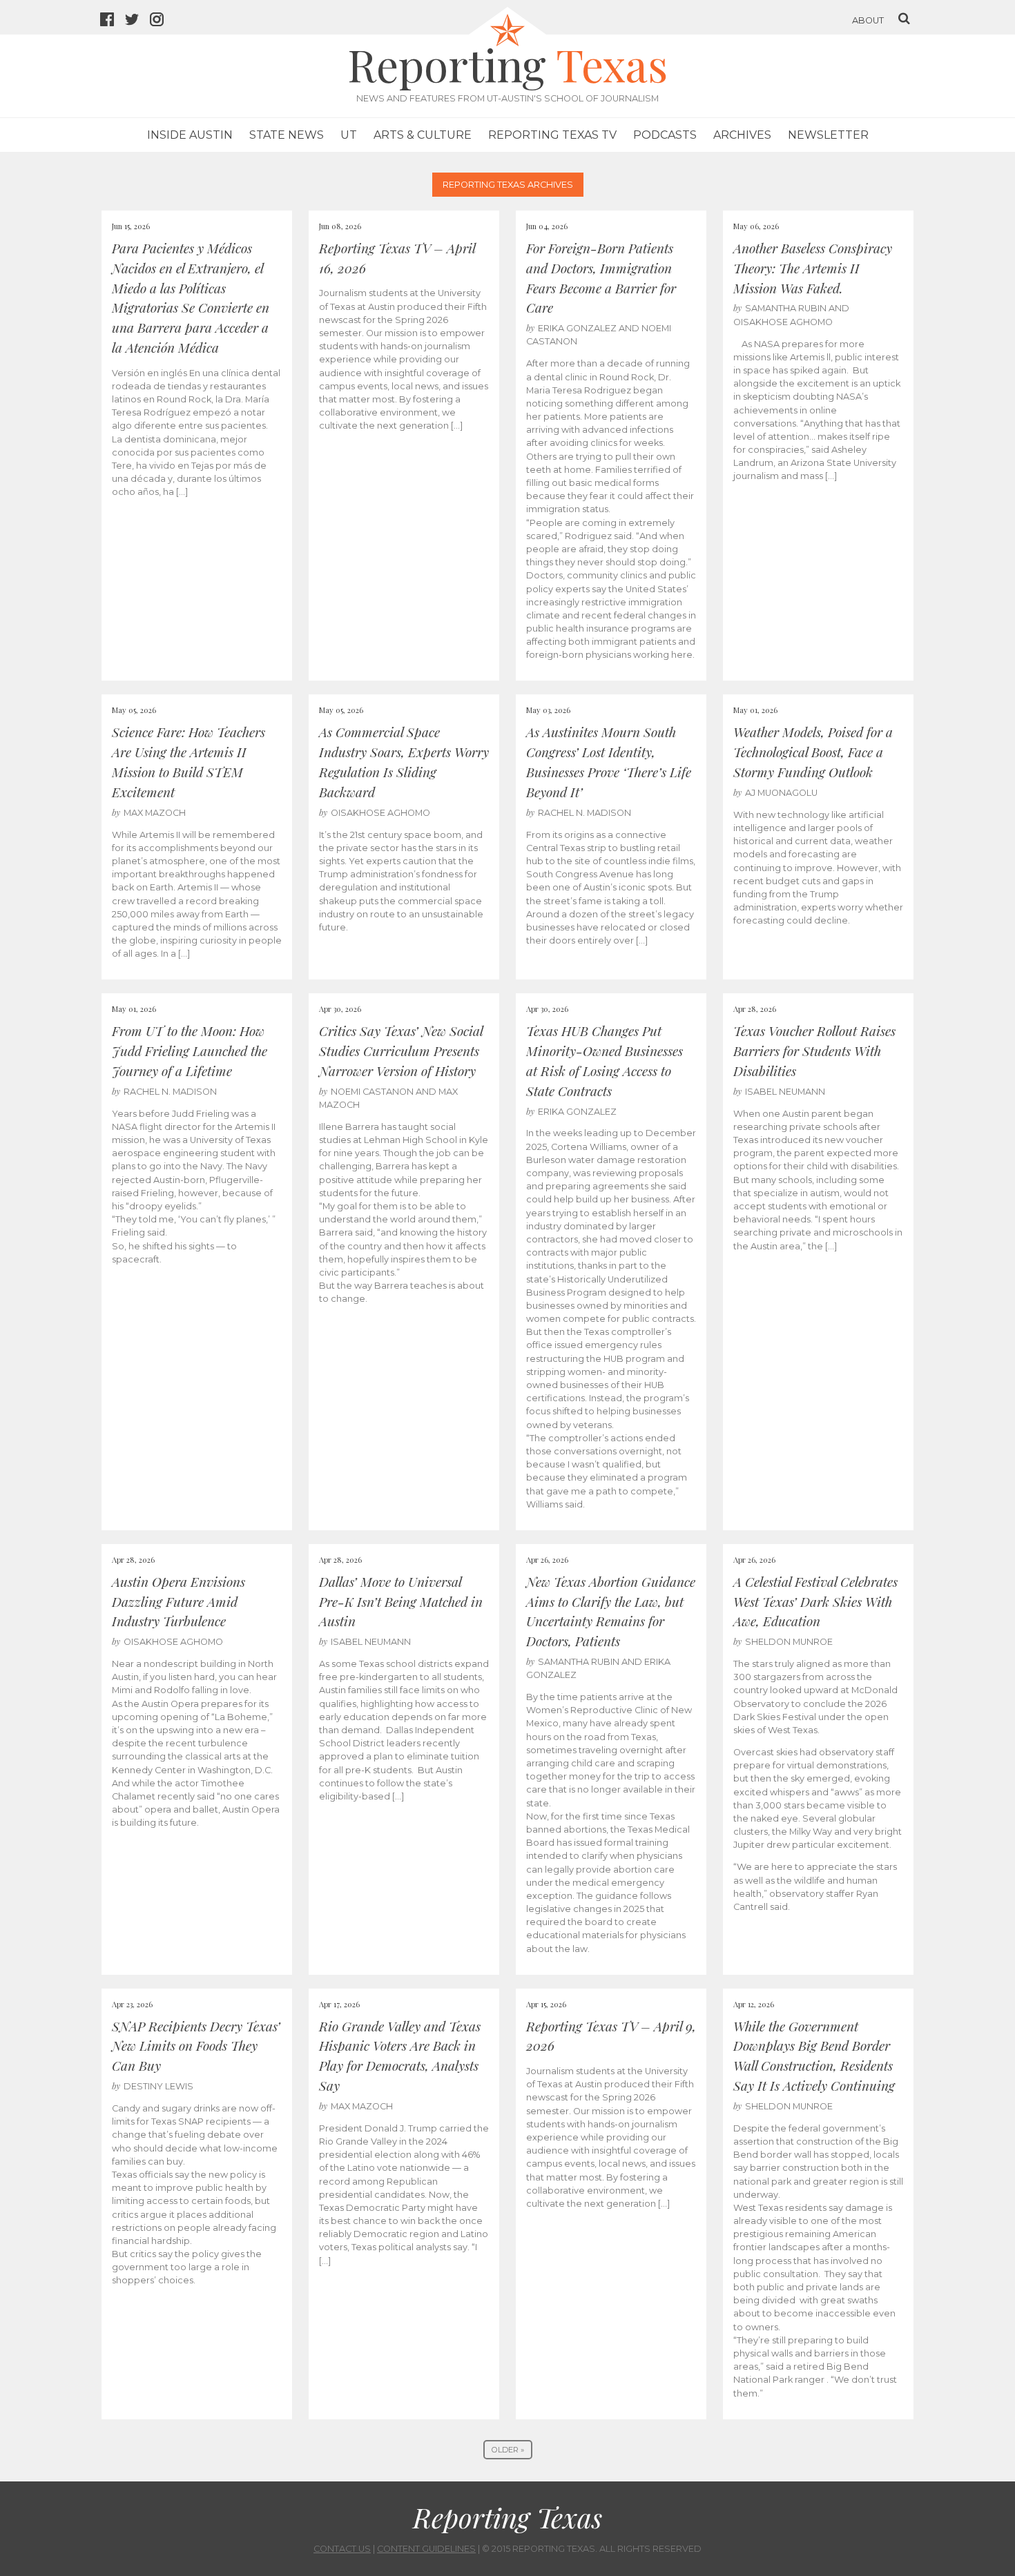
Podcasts (665, 135)
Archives (742, 135)
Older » (508, 2450)
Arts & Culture (423, 135)
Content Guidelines (426, 2549)
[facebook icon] (113, 21)
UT (349, 135)
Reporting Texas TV (552, 135)
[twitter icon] (137, 21)
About (868, 20)
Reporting (507, 64)
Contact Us (342, 2549)
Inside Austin (190, 135)
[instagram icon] (162, 21)
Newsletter (828, 135)
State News (287, 135)
